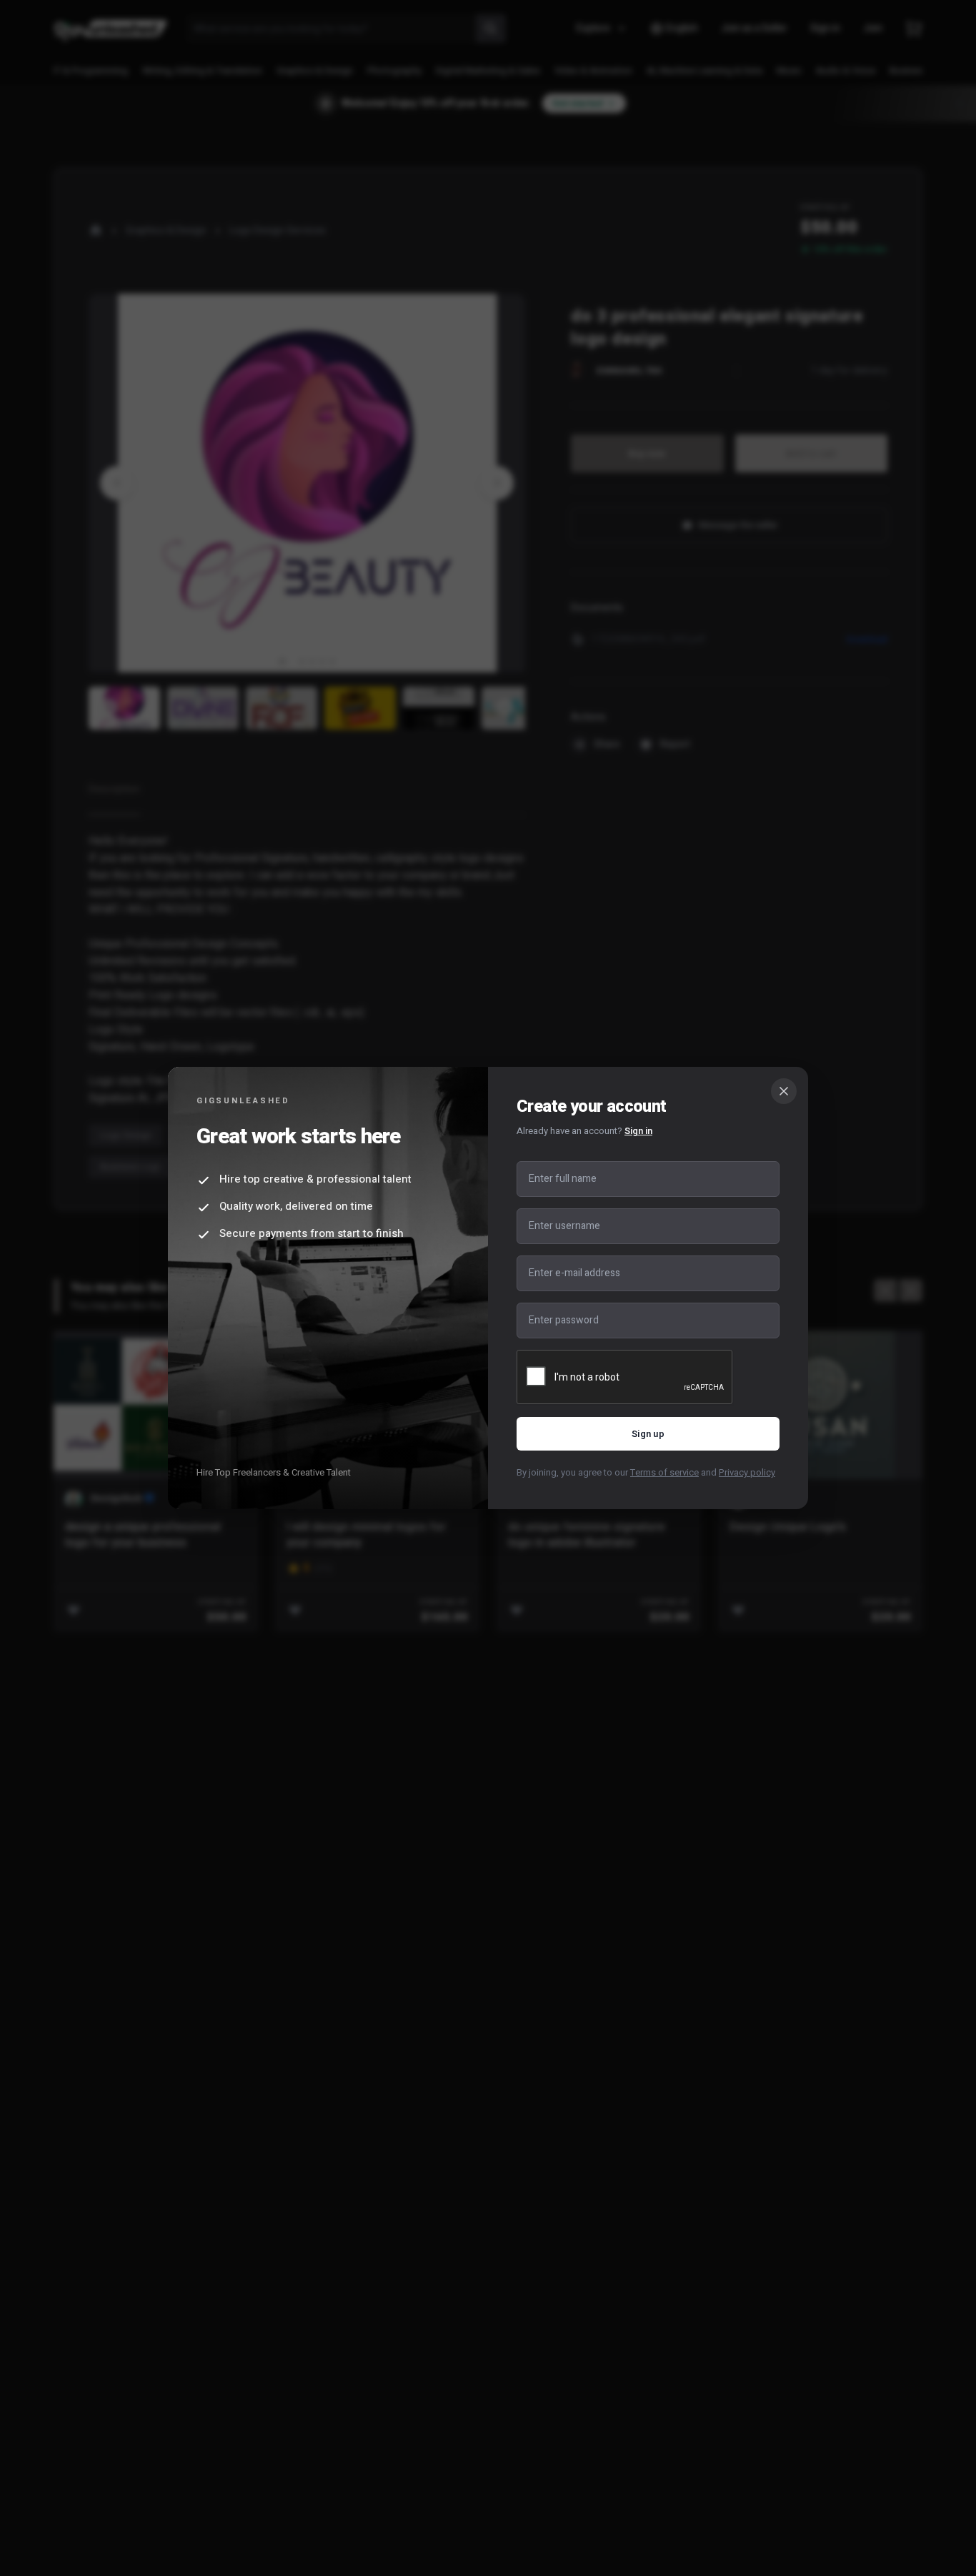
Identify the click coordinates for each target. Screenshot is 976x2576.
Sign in (638, 1131)
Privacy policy (747, 1472)
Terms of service (664, 1472)
